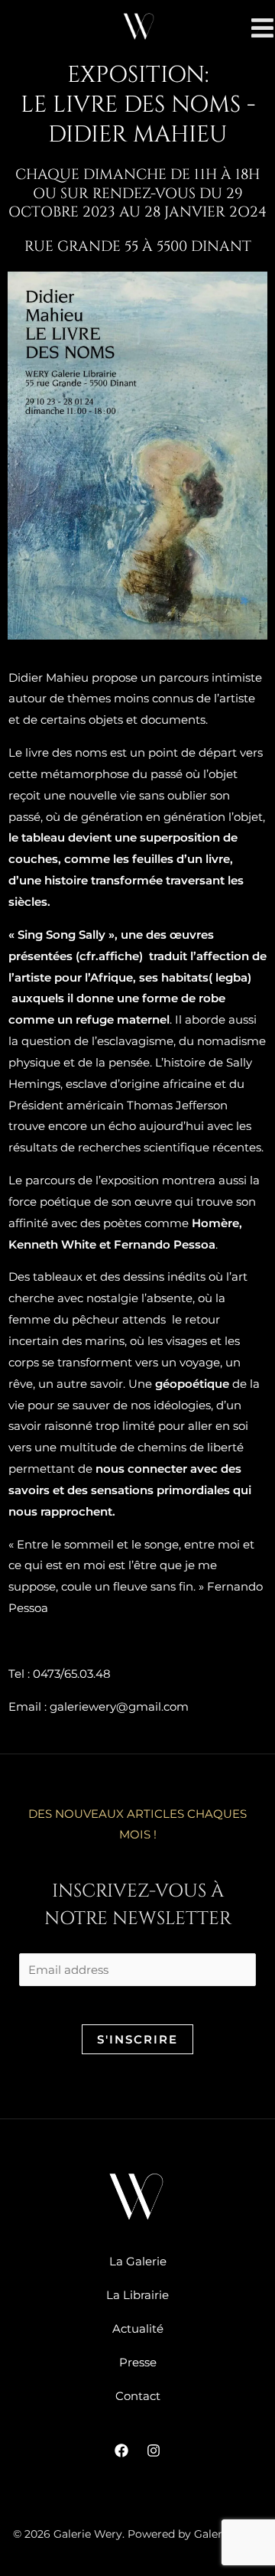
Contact (138, 2396)
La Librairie (137, 2295)
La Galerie (138, 2261)
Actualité (138, 2328)
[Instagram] (154, 2451)
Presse (138, 2362)
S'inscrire (137, 2039)
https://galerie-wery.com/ (79, 1641)
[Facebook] (121, 2451)
